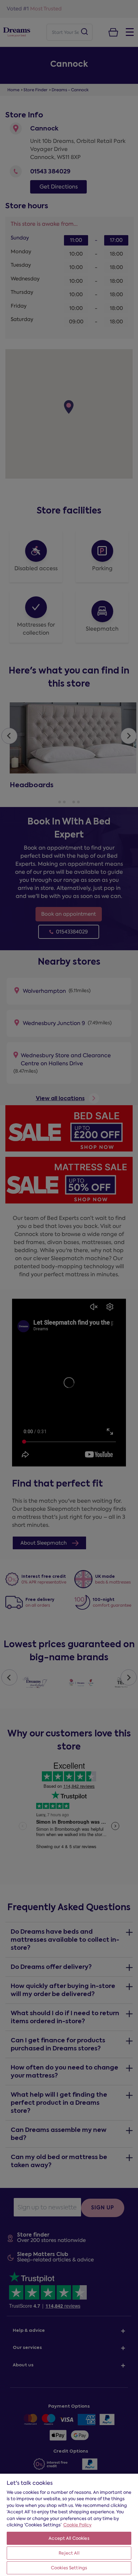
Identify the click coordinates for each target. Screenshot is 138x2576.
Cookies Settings (69, 2568)
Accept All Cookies (69, 2538)
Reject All (69, 2553)
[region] (69, 2525)
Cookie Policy (77, 2525)
